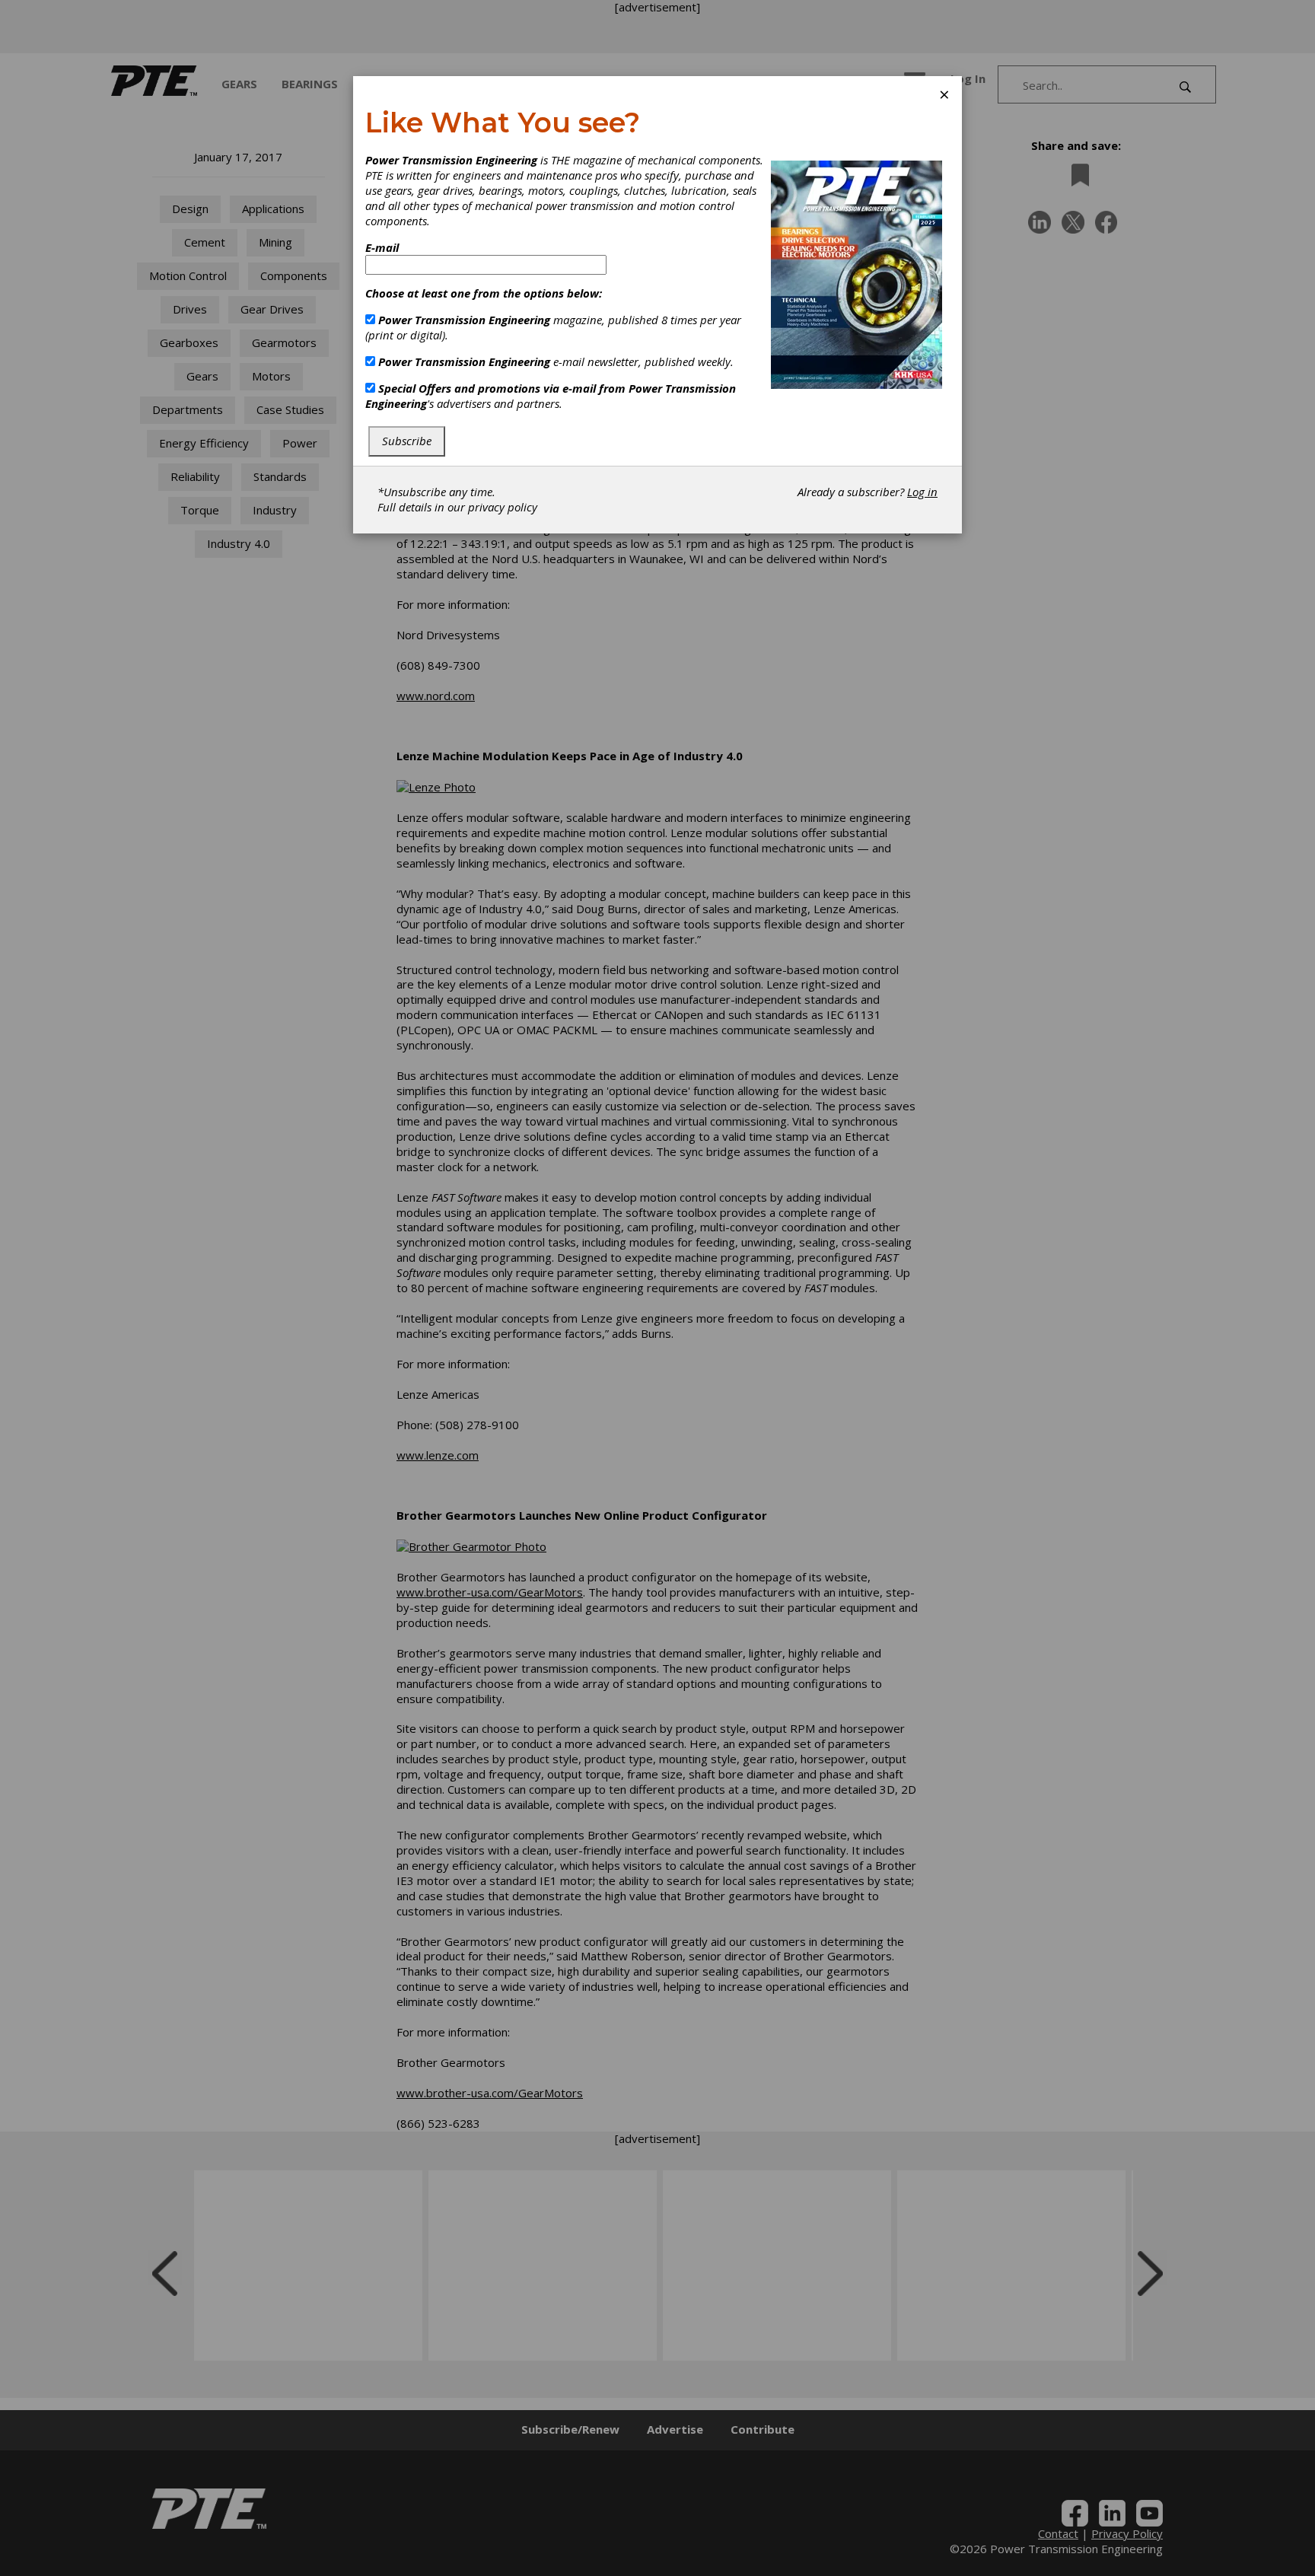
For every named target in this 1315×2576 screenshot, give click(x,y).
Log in (922, 492)
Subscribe (407, 441)
